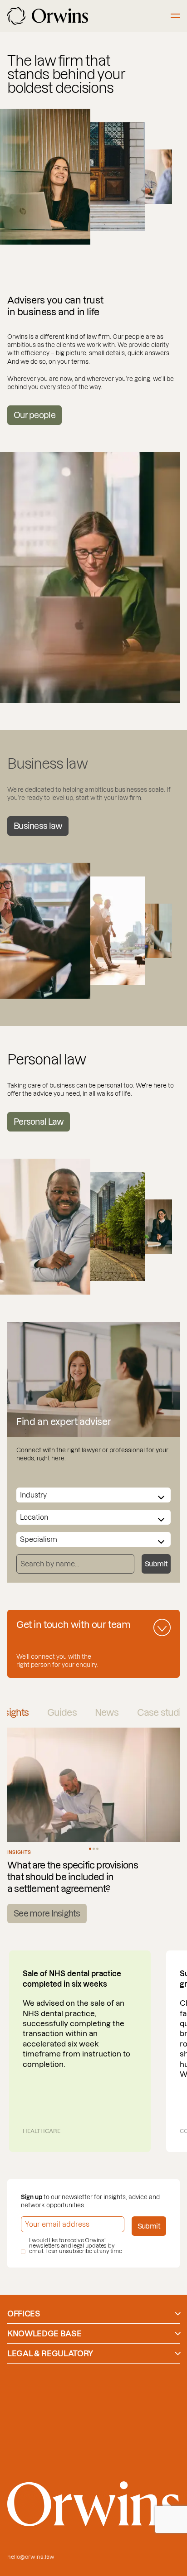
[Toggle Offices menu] (177, 2314)
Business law (38, 826)
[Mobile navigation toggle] (175, 16)
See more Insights (47, 1914)
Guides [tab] (62, 1713)
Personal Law (39, 1122)
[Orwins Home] (48, 16)
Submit (156, 1564)
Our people (34, 415)
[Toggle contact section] (162, 1627)
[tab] (90, 1849)
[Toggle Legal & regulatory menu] (177, 2354)
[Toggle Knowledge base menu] (177, 2334)
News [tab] (107, 1713)
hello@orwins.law (31, 2557)
